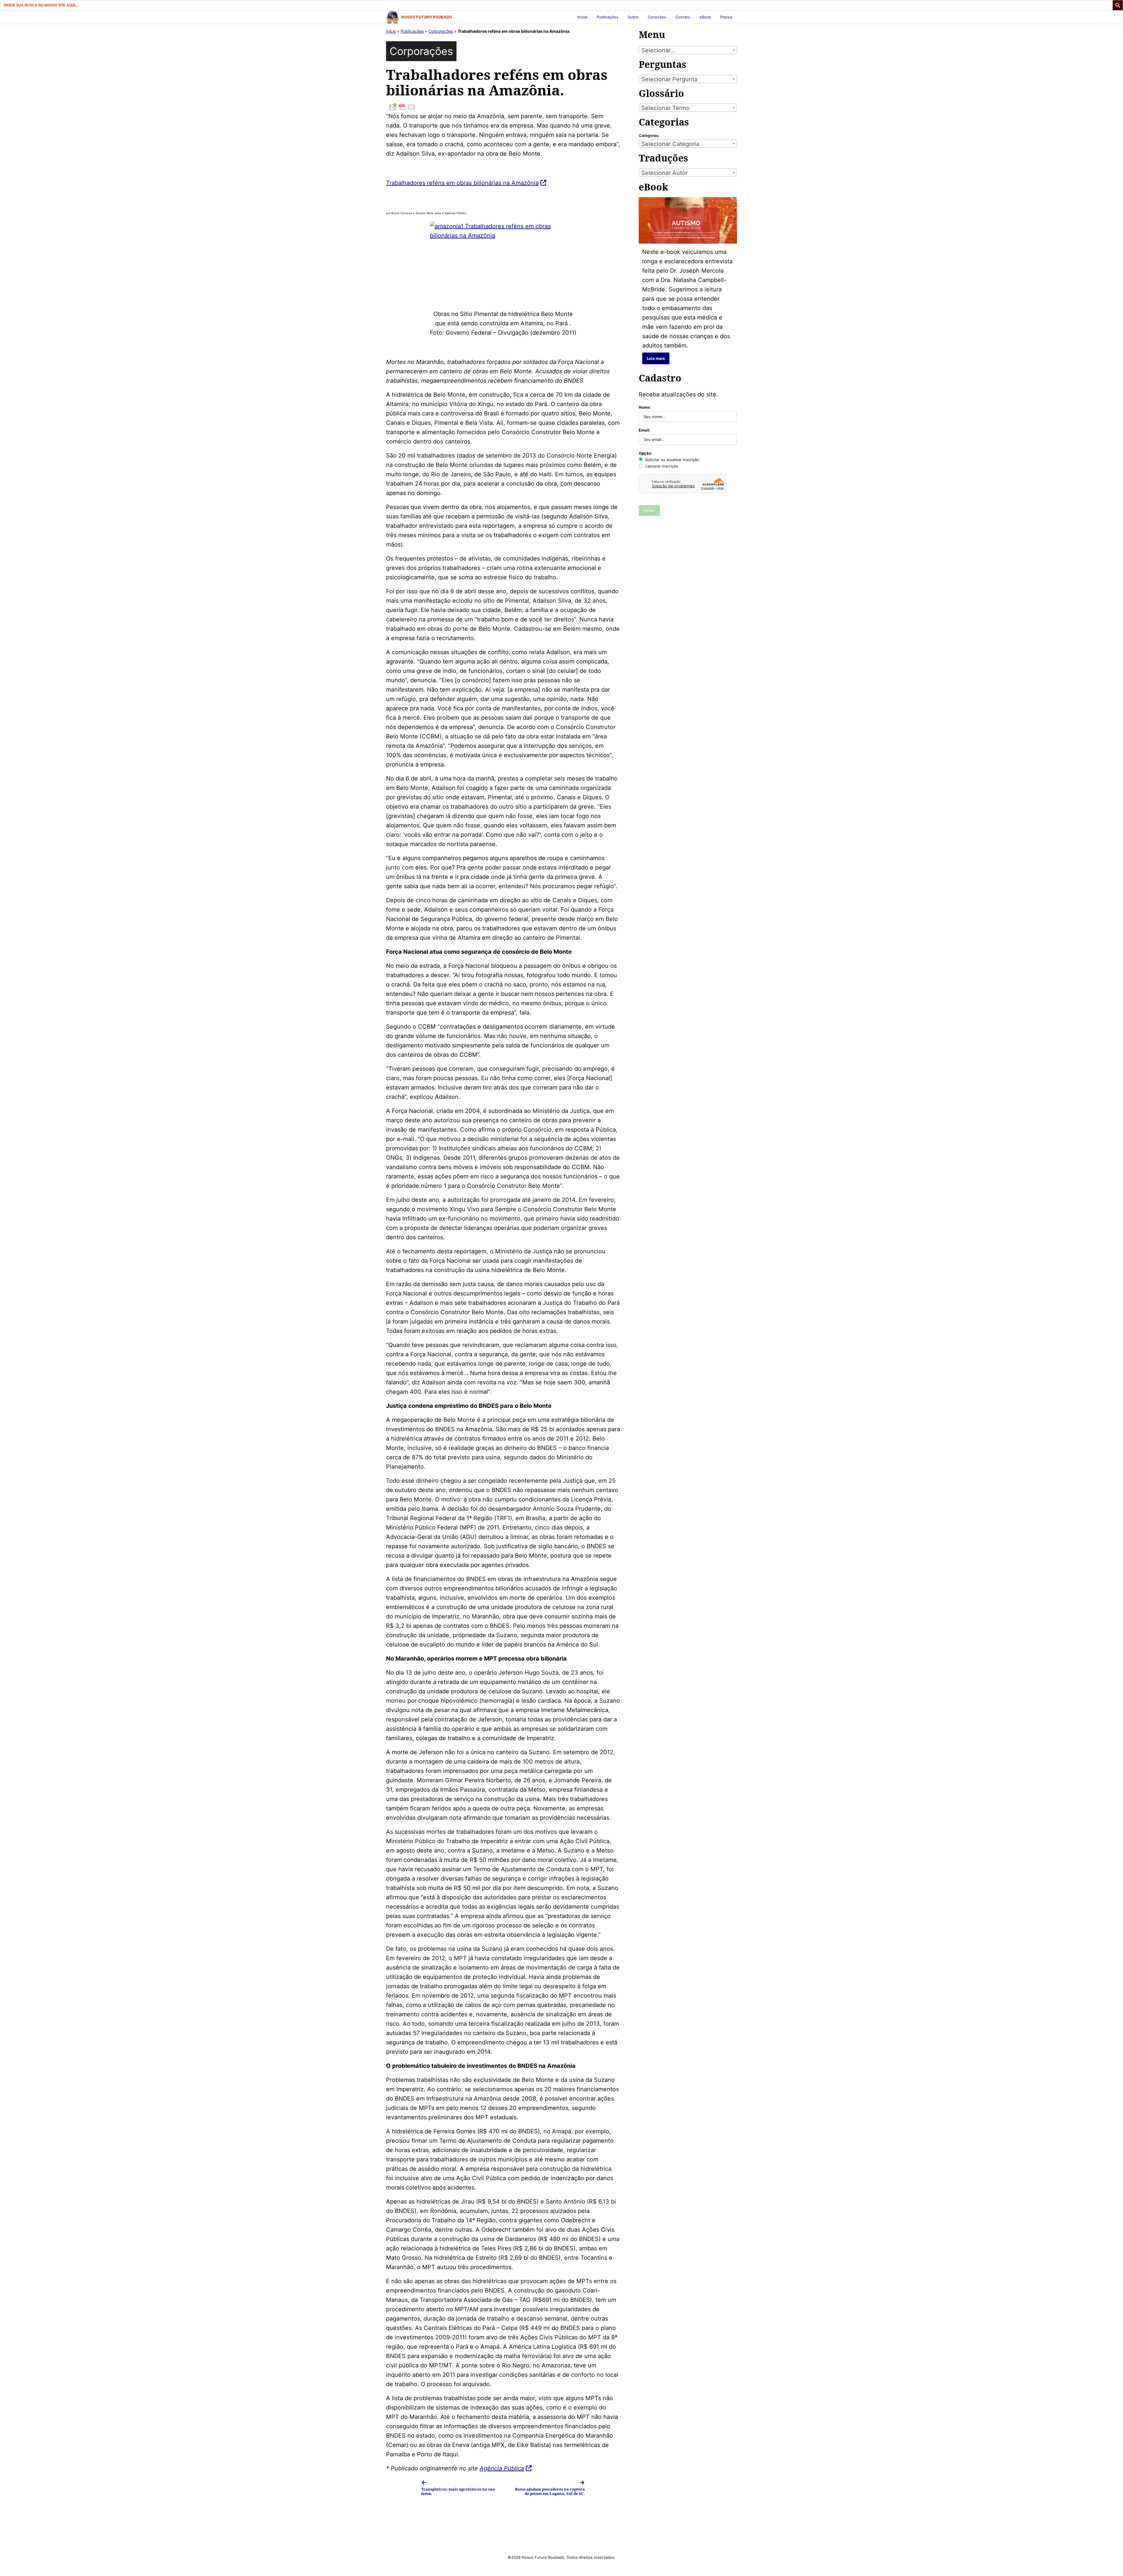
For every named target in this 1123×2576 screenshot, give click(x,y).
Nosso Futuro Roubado (427, 17)
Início (391, 31)
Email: (645, 430)
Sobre (633, 17)
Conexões (657, 17)
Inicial (582, 17)
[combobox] (688, 50)
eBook (705, 17)
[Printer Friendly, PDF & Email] (503, 107)
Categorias (649, 135)
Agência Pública (502, 2468)
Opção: (645, 453)
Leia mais (656, 358)
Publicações (607, 17)
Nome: (645, 407)
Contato (683, 17)
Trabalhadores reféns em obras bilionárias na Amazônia (462, 183)
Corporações (441, 31)
